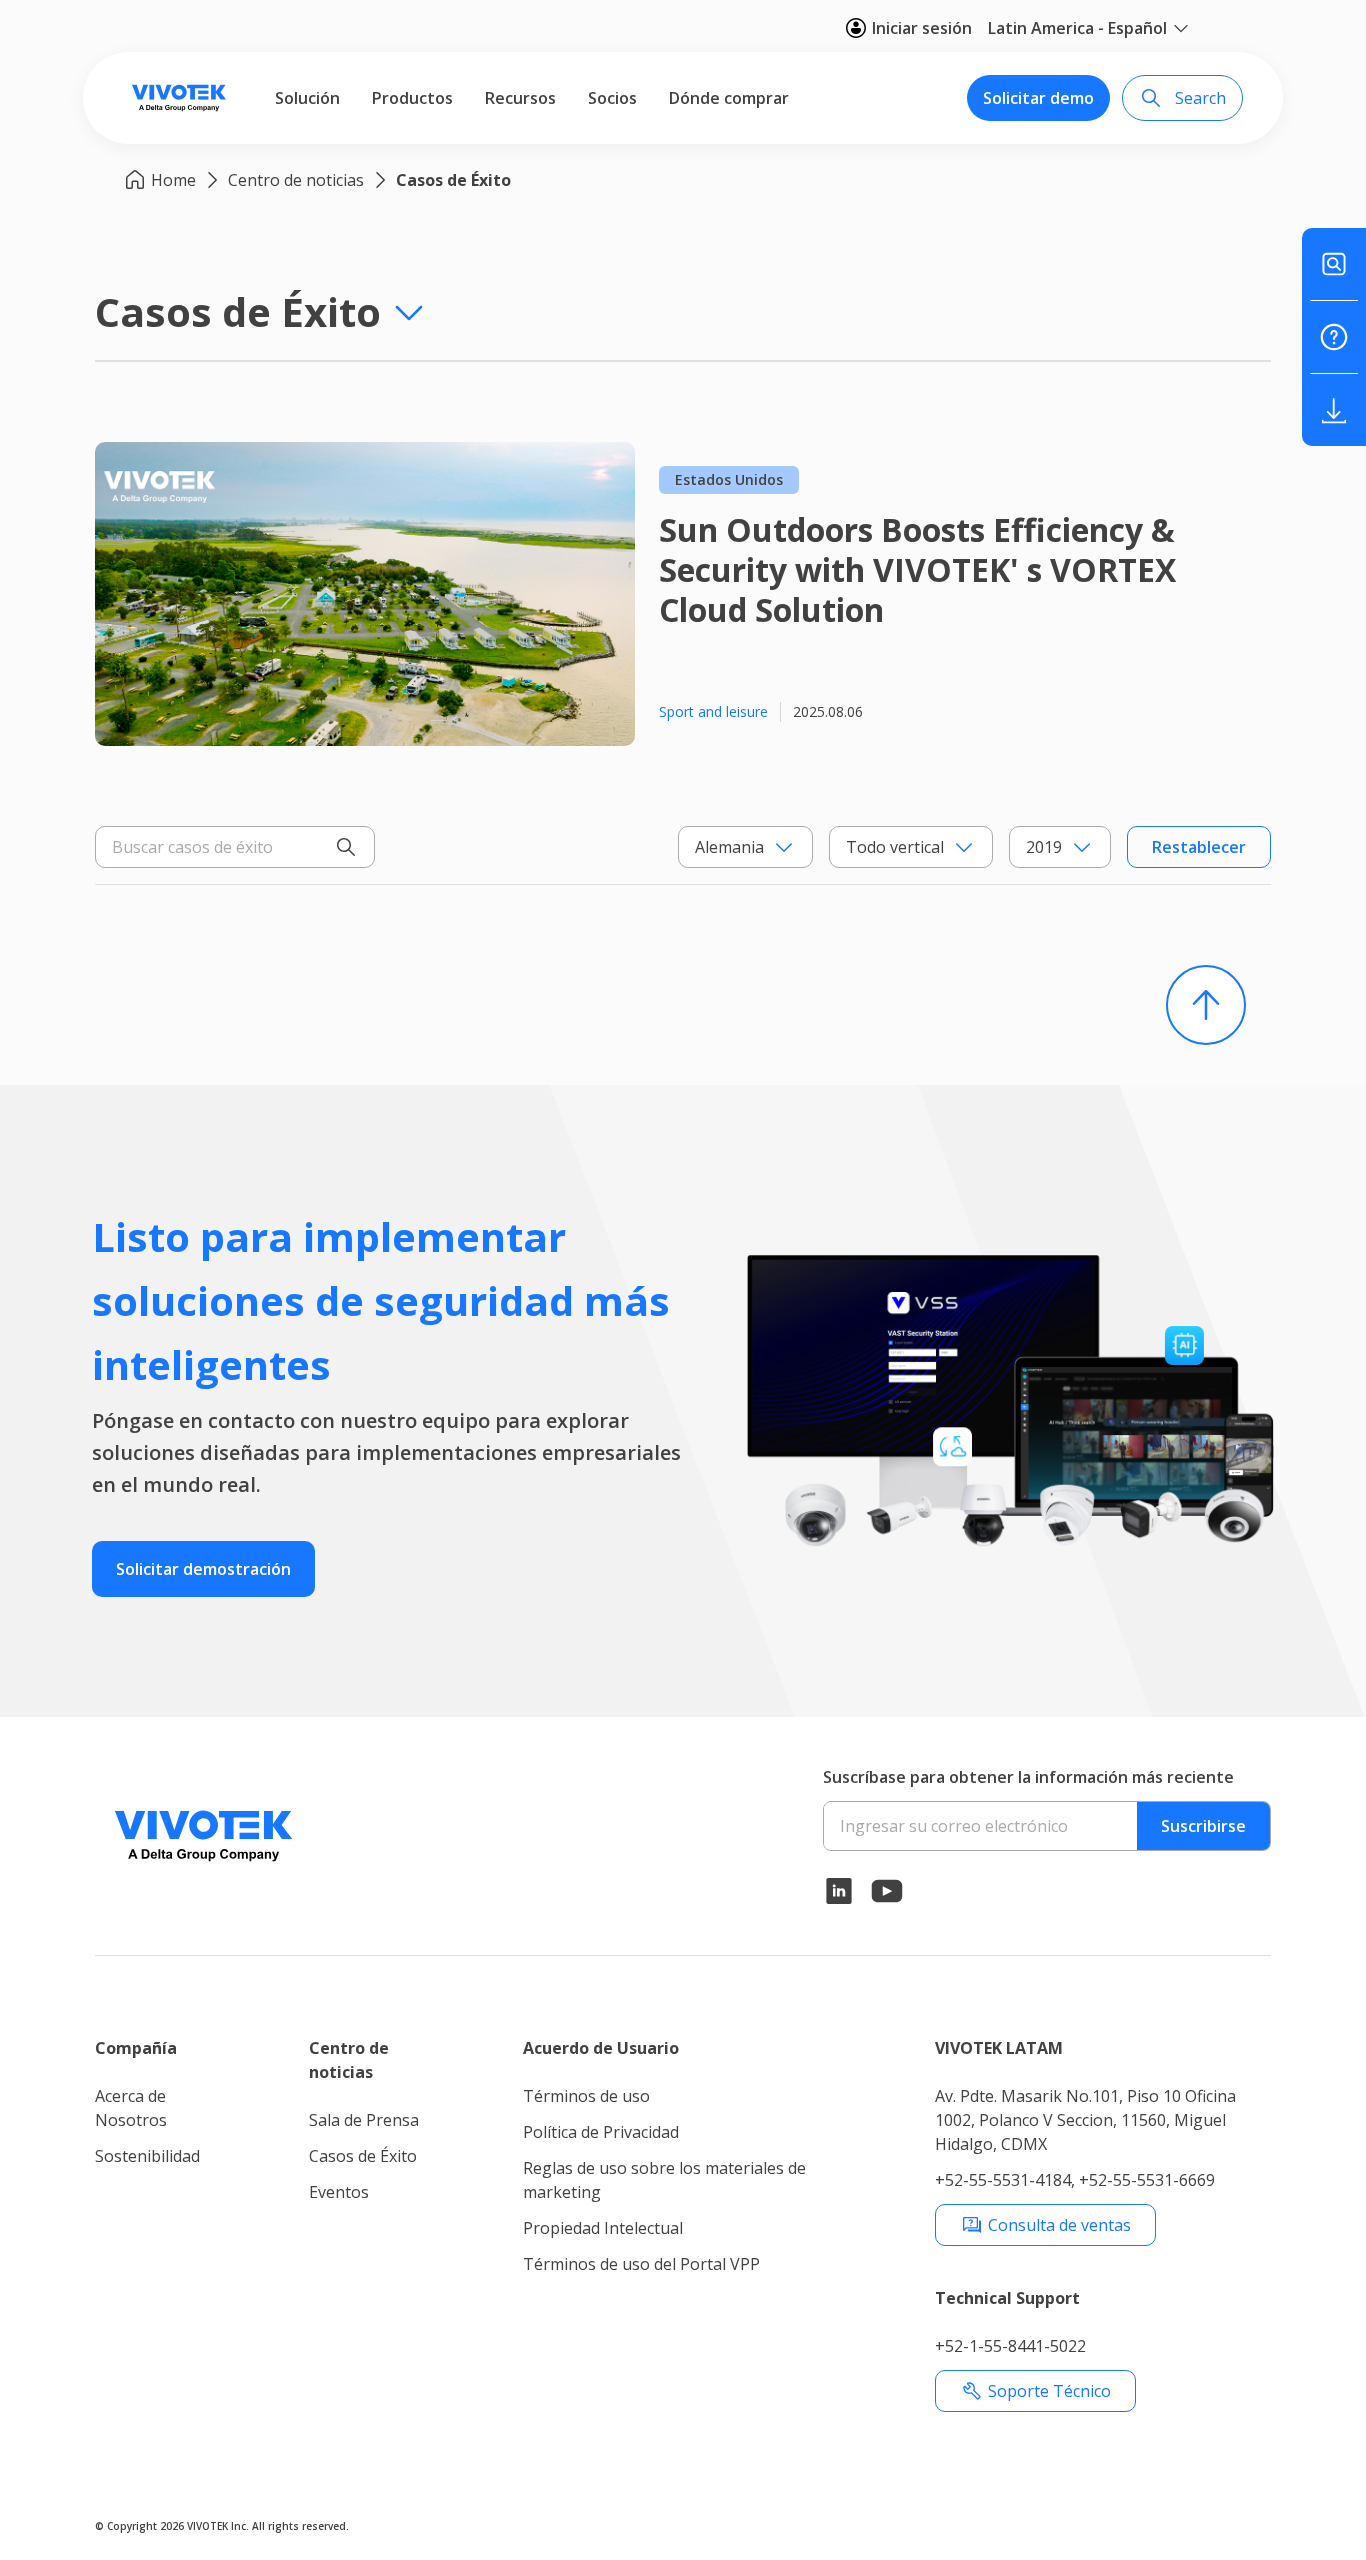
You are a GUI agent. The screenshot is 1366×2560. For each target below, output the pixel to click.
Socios (612, 98)
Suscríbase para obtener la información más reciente (1028, 1777)
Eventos (339, 2192)
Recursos (520, 98)
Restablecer (1199, 847)
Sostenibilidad (147, 2156)
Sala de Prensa (364, 2120)
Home (173, 180)
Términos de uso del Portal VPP (641, 2264)
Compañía (136, 2048)
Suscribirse (1203, 1826)
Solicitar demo (1038, 98)
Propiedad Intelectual (603, 2228)
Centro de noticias (296, 180)
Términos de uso (586, 2096)
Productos (412, 98)
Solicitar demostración (203, 1569)
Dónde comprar (729, 98)
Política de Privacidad (601, 2132)
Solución (307, 98)
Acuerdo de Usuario (601, 2048)
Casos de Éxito (453, 180)
